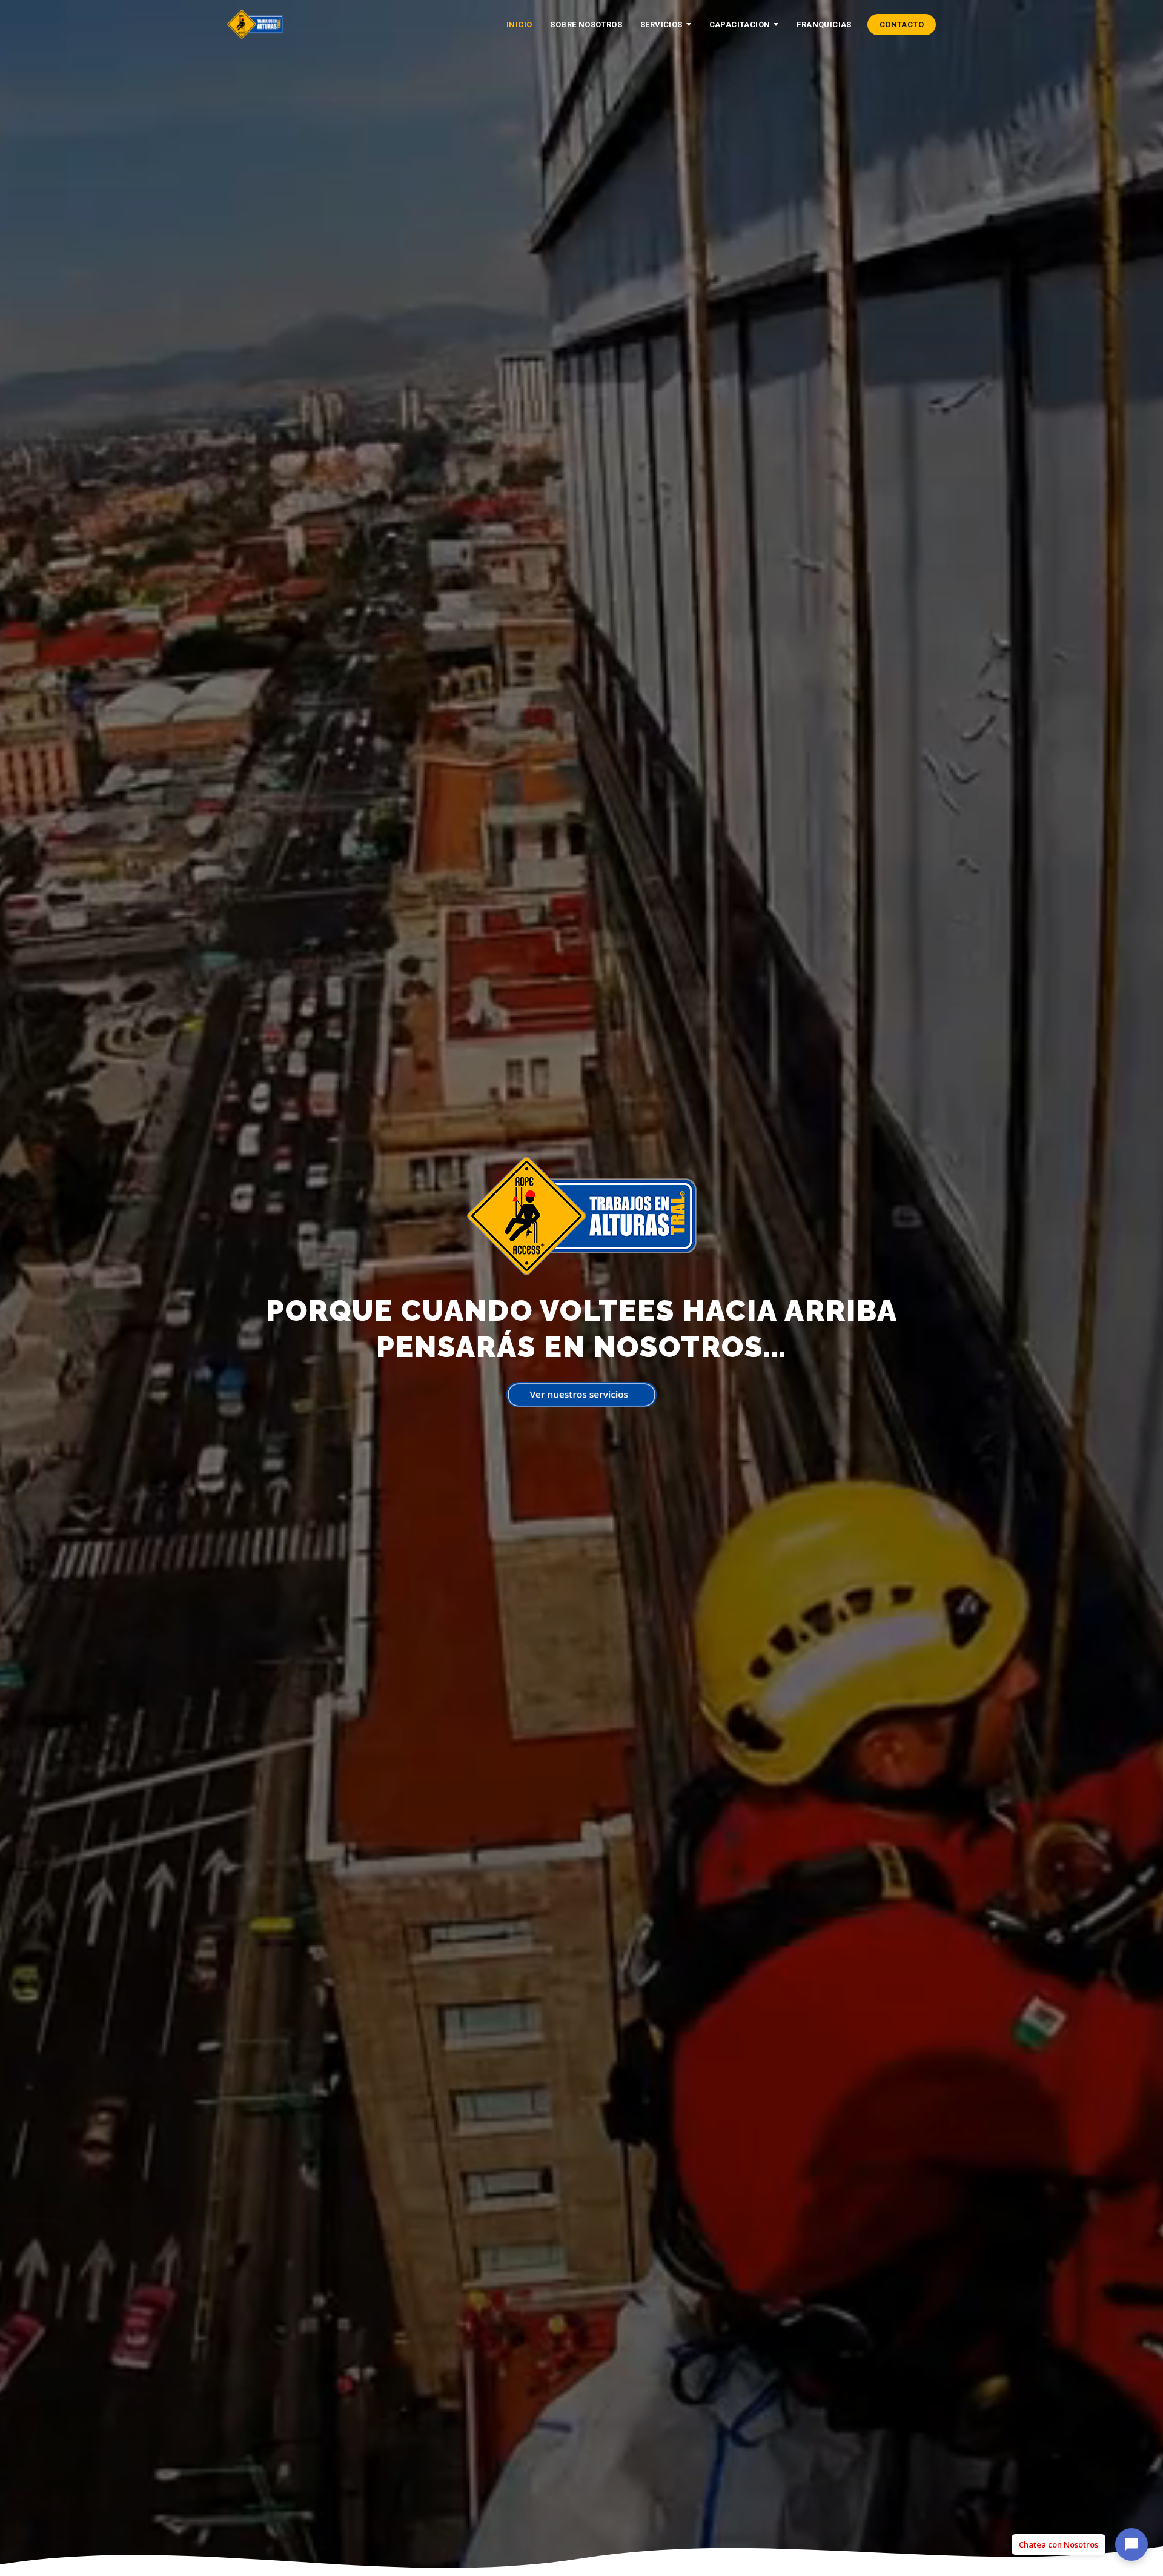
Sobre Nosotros (586, 25)
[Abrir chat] (1132, 2542)
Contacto (902, 25)
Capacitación (740, 25)
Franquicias (824, 25)
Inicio (519, 25)
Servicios (661, 25)
